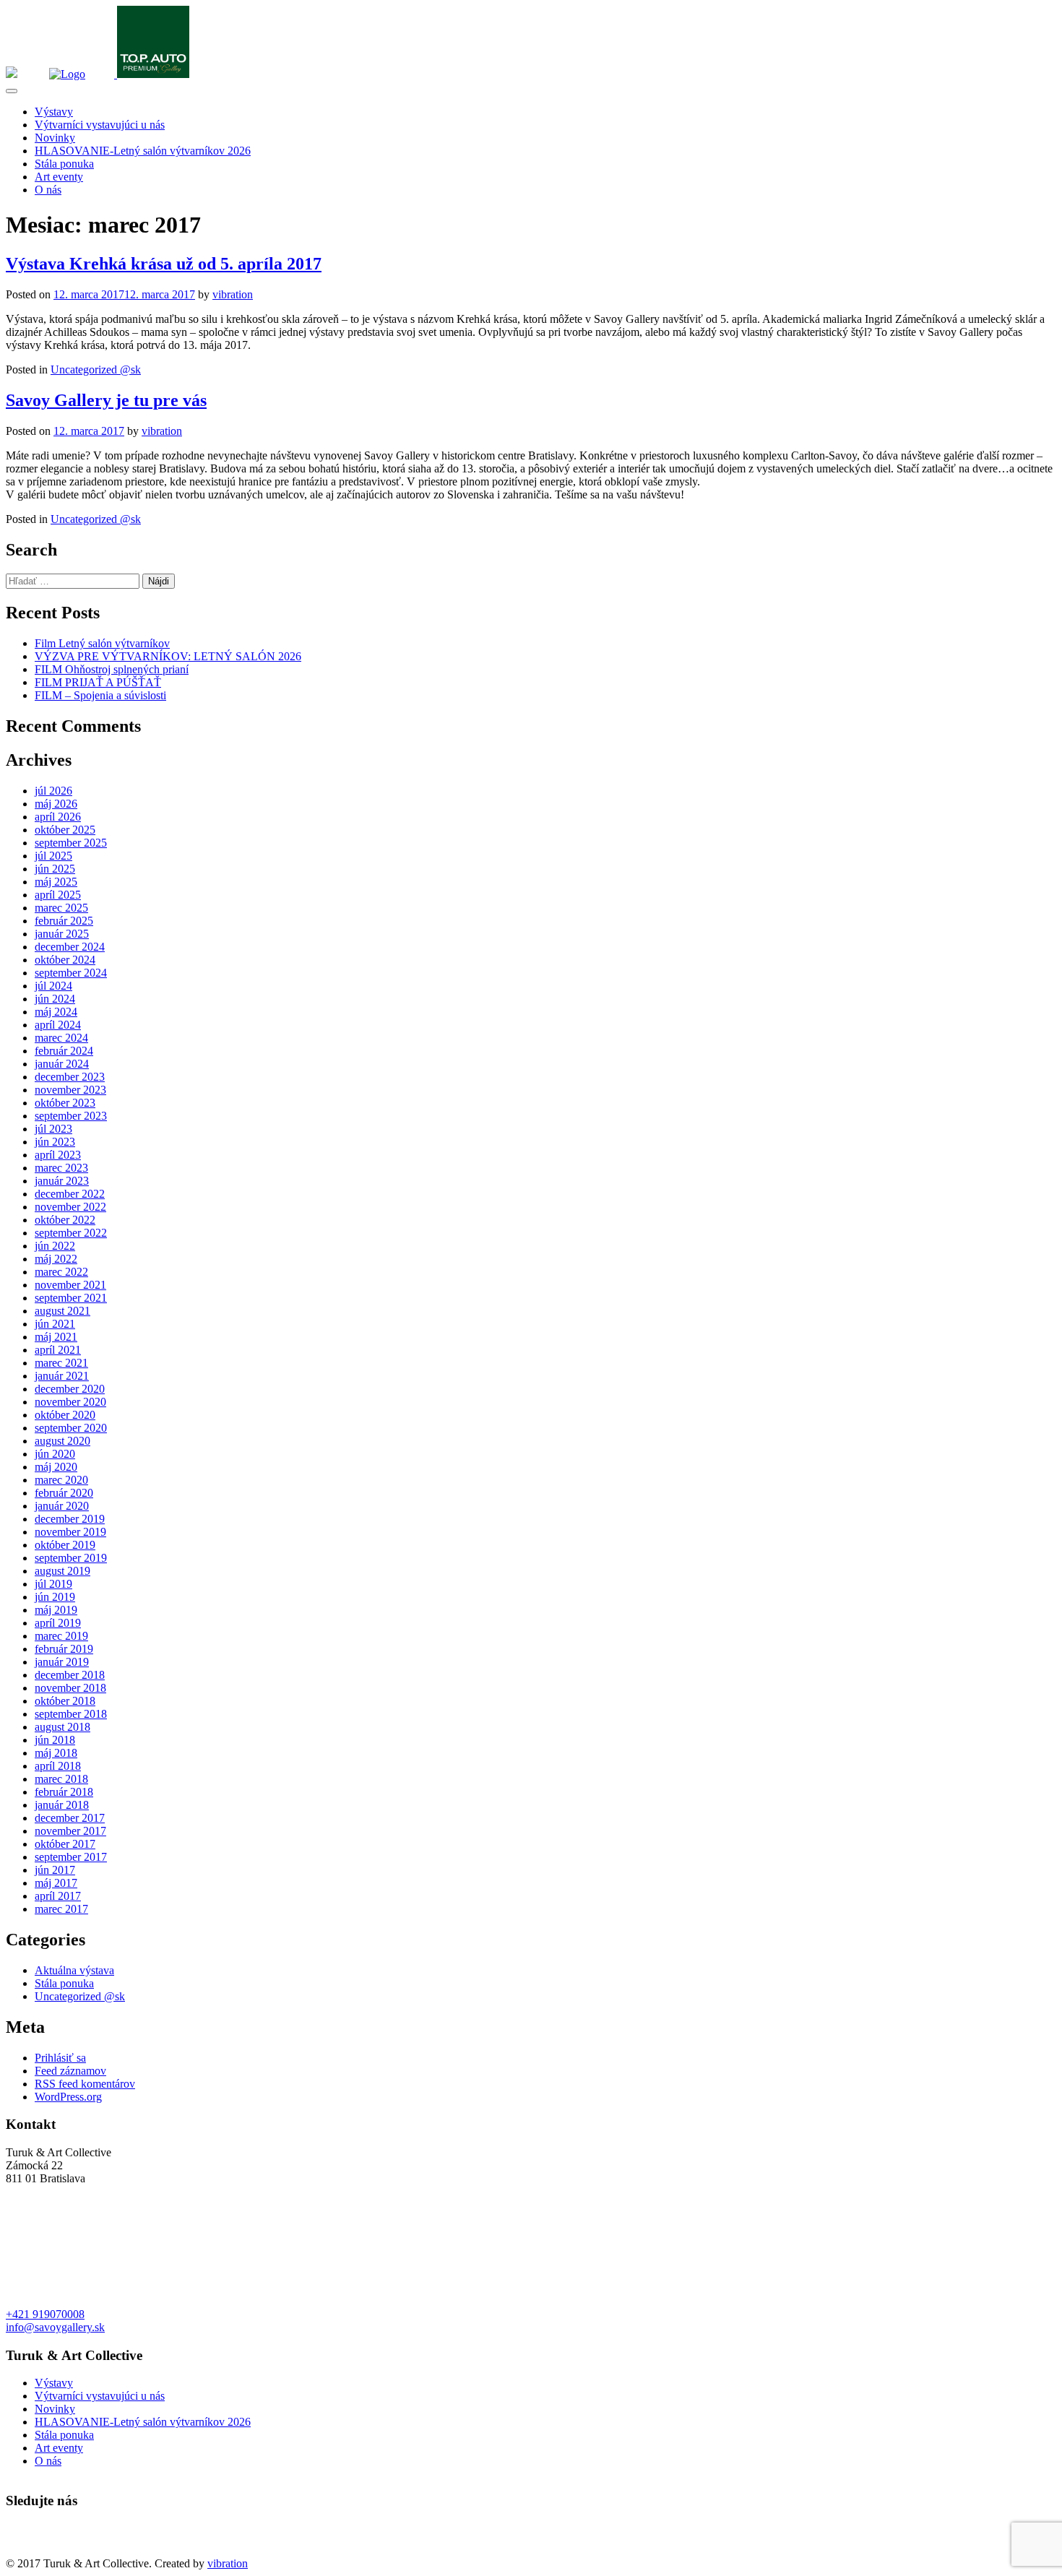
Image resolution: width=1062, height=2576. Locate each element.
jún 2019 (55, 1597)
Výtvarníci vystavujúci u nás (100, 125)
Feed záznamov (70, 2071)
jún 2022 (55, 1246)
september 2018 (71, 1714)
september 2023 (71, 1116)
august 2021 (62, 1311)
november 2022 (70, 1207)
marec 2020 (61, 1480)
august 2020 (62, 1441)
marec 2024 (61, 1038)
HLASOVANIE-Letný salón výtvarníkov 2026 (143, 151)
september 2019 (71, 1558)
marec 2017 (61, 1909)
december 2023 (70, 1077)
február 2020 (64, 1493)
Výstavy (54, 112)
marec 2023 (61, 1168)
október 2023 (65, 1103)
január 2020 (62, 1506)
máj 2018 (56, 1753)
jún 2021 (55, 1324)
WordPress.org (68, 2097)
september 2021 (71, 1298)
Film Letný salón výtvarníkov (102, 643)
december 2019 (70, 1519)
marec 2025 (61, 908)
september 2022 (71, 1233)
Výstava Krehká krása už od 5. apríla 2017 (164, 264)
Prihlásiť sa (60, 2058)
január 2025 (62, 934)
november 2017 (70, 1831)
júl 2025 (53, 856)
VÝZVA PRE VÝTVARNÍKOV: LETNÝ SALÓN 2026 (168, 656)
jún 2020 (55, 1454)
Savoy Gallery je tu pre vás (106, 400)
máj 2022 (56, 1259)
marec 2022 (61, 1272)
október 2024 (65, 960)
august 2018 (62, 1727)
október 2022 (65, 1220)
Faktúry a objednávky (56, 2550)
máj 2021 (56, 1337)
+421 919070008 (45, 2314)
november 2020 (70, 1402)
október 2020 (65, 1415)
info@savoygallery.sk (55, 2327)
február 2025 (64, 921)
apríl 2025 (58, 895)
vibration (233, 294)
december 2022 (70, 1194)
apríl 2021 (58, 1350)
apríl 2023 (58, 1155)
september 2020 (71, 1428)
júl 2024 (53, 986)
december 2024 (70, 947)
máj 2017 (56, 1883)
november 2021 (70, 1285)
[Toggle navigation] (12, 91)
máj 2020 (56, 1467)
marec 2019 (61, 1636)
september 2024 (71, 973)
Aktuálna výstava (74, 1970)
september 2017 (71, 1857)
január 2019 (62, 1662)
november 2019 (70, 1532)
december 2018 (70, 1675)
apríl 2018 (58, 1766)
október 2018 (65, 1701)
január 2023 (62, 1181)
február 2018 (64, 1792)
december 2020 (70, 1389)
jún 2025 (55, 869)
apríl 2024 (58, 1025)
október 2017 (65, 1844)
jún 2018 (55, 1740)
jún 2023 (55, 1142)
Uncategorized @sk (96, 369)
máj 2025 (56, 882)
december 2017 (70, 1818)
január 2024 (62, 1064)
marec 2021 (61, 1363)
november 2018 (70, 1688)
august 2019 (62, 1571)
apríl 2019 (58, 1623)
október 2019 (65, 1545)
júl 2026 (53, 791)
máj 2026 (56, 804)
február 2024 (64, 1051)
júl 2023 (53, 1129)
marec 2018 (61, 1779)
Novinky (55, 138)
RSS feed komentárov (85, 2084)
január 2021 (62, 1376)
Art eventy (59, 177)
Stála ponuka (64, 164)
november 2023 (70, 1090)
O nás (48, 190)
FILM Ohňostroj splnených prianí (112, 669)
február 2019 (64, 1649)
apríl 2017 (58, 1896)
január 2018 (62, 1805)
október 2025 (65, 830)
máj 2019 (56, 1610)
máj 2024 (56, 1012)
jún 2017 (55, 1870)
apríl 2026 (58, 817)
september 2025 (71, 843)
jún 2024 (55, 999)
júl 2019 (53, 1584)
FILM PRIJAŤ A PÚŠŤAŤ (98, 682)
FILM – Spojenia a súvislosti (100, 695)
